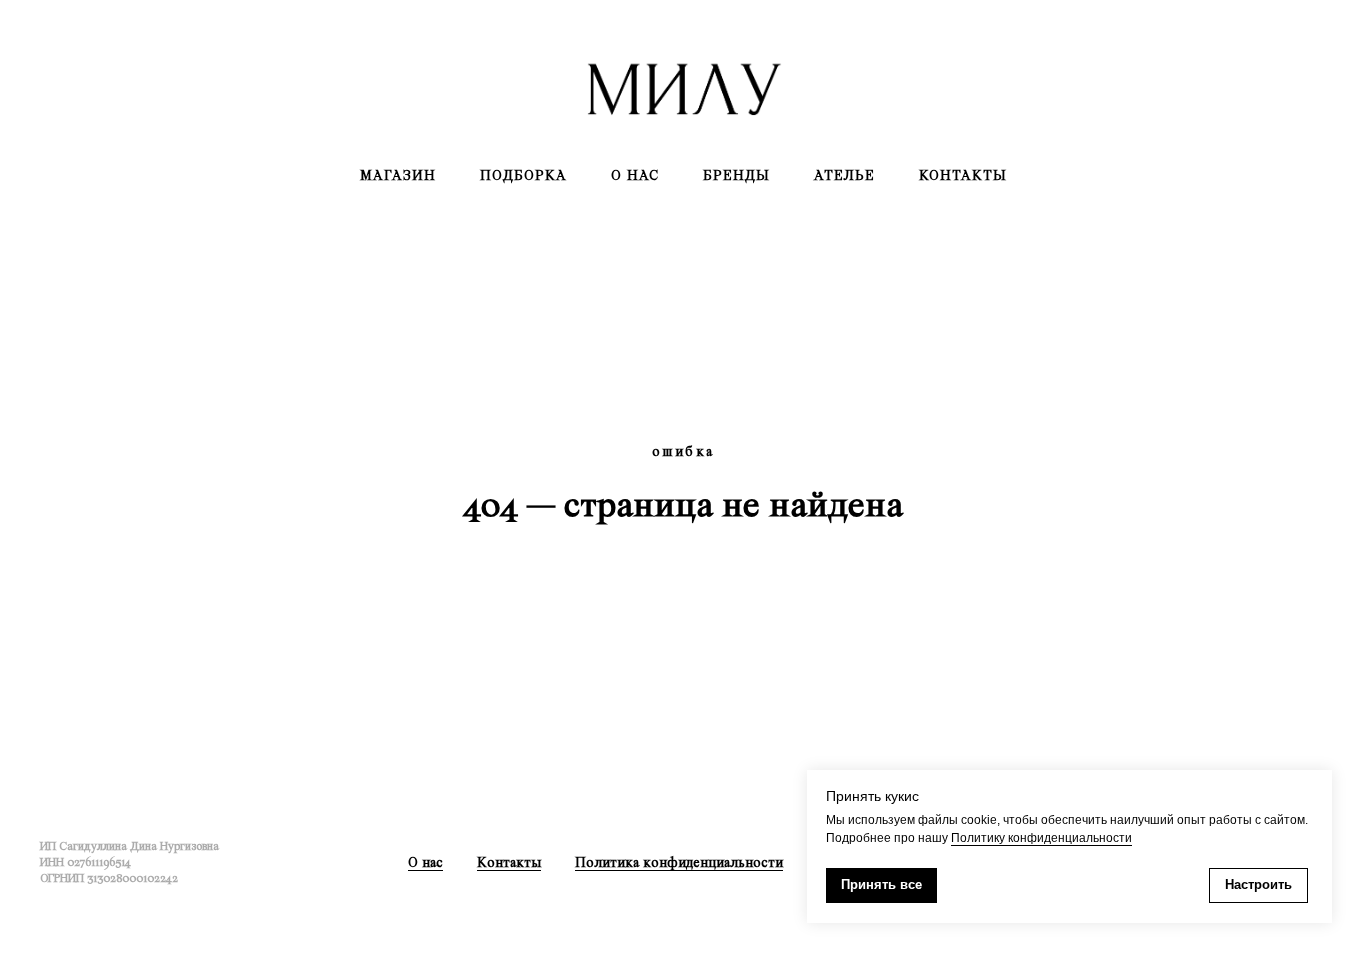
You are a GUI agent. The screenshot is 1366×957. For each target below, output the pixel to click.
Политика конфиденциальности (679, 862)
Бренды (736, 175)
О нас (635, 175)
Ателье (844, 175)
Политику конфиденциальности (1041, 838)
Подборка (523, 175)
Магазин (398, 175)
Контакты (963, 175)
